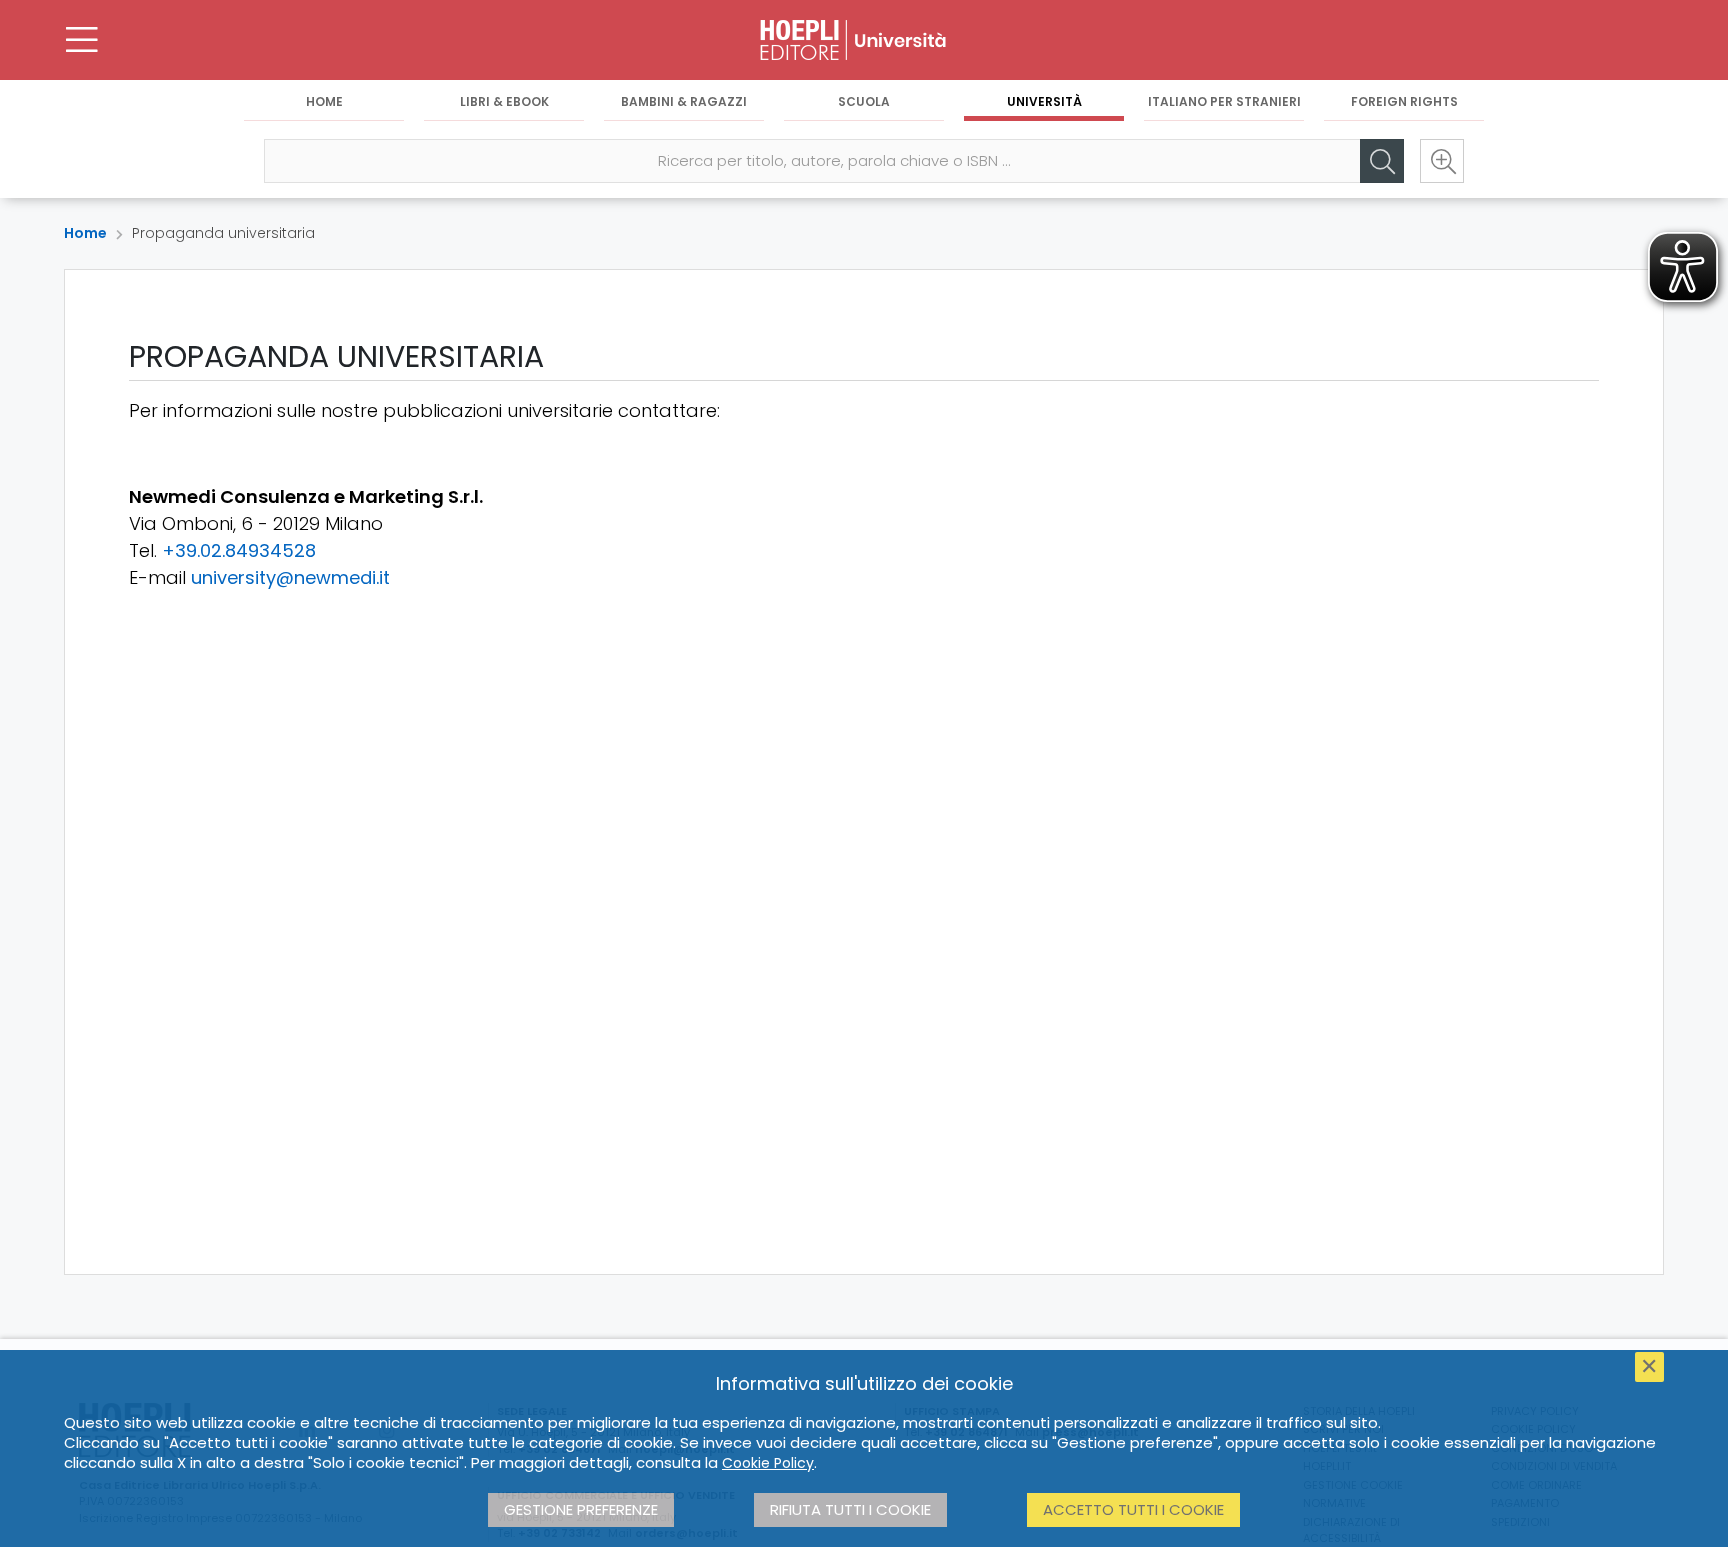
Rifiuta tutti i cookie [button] (850, 1509)
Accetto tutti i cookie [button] (1133, 1509)
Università (1044, 101)
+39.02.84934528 (239, 550)
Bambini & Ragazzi (684, 101)
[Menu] (82, 40)
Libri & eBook (504, 101)
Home (324, 101)
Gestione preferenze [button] (581, 1509)
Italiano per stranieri (1224, 101)
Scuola (864, 101)
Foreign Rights (1404, 101)
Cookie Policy (768, 1463)
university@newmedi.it (290, 577)
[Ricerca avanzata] (1442, 161)
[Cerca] (1382, 161)
